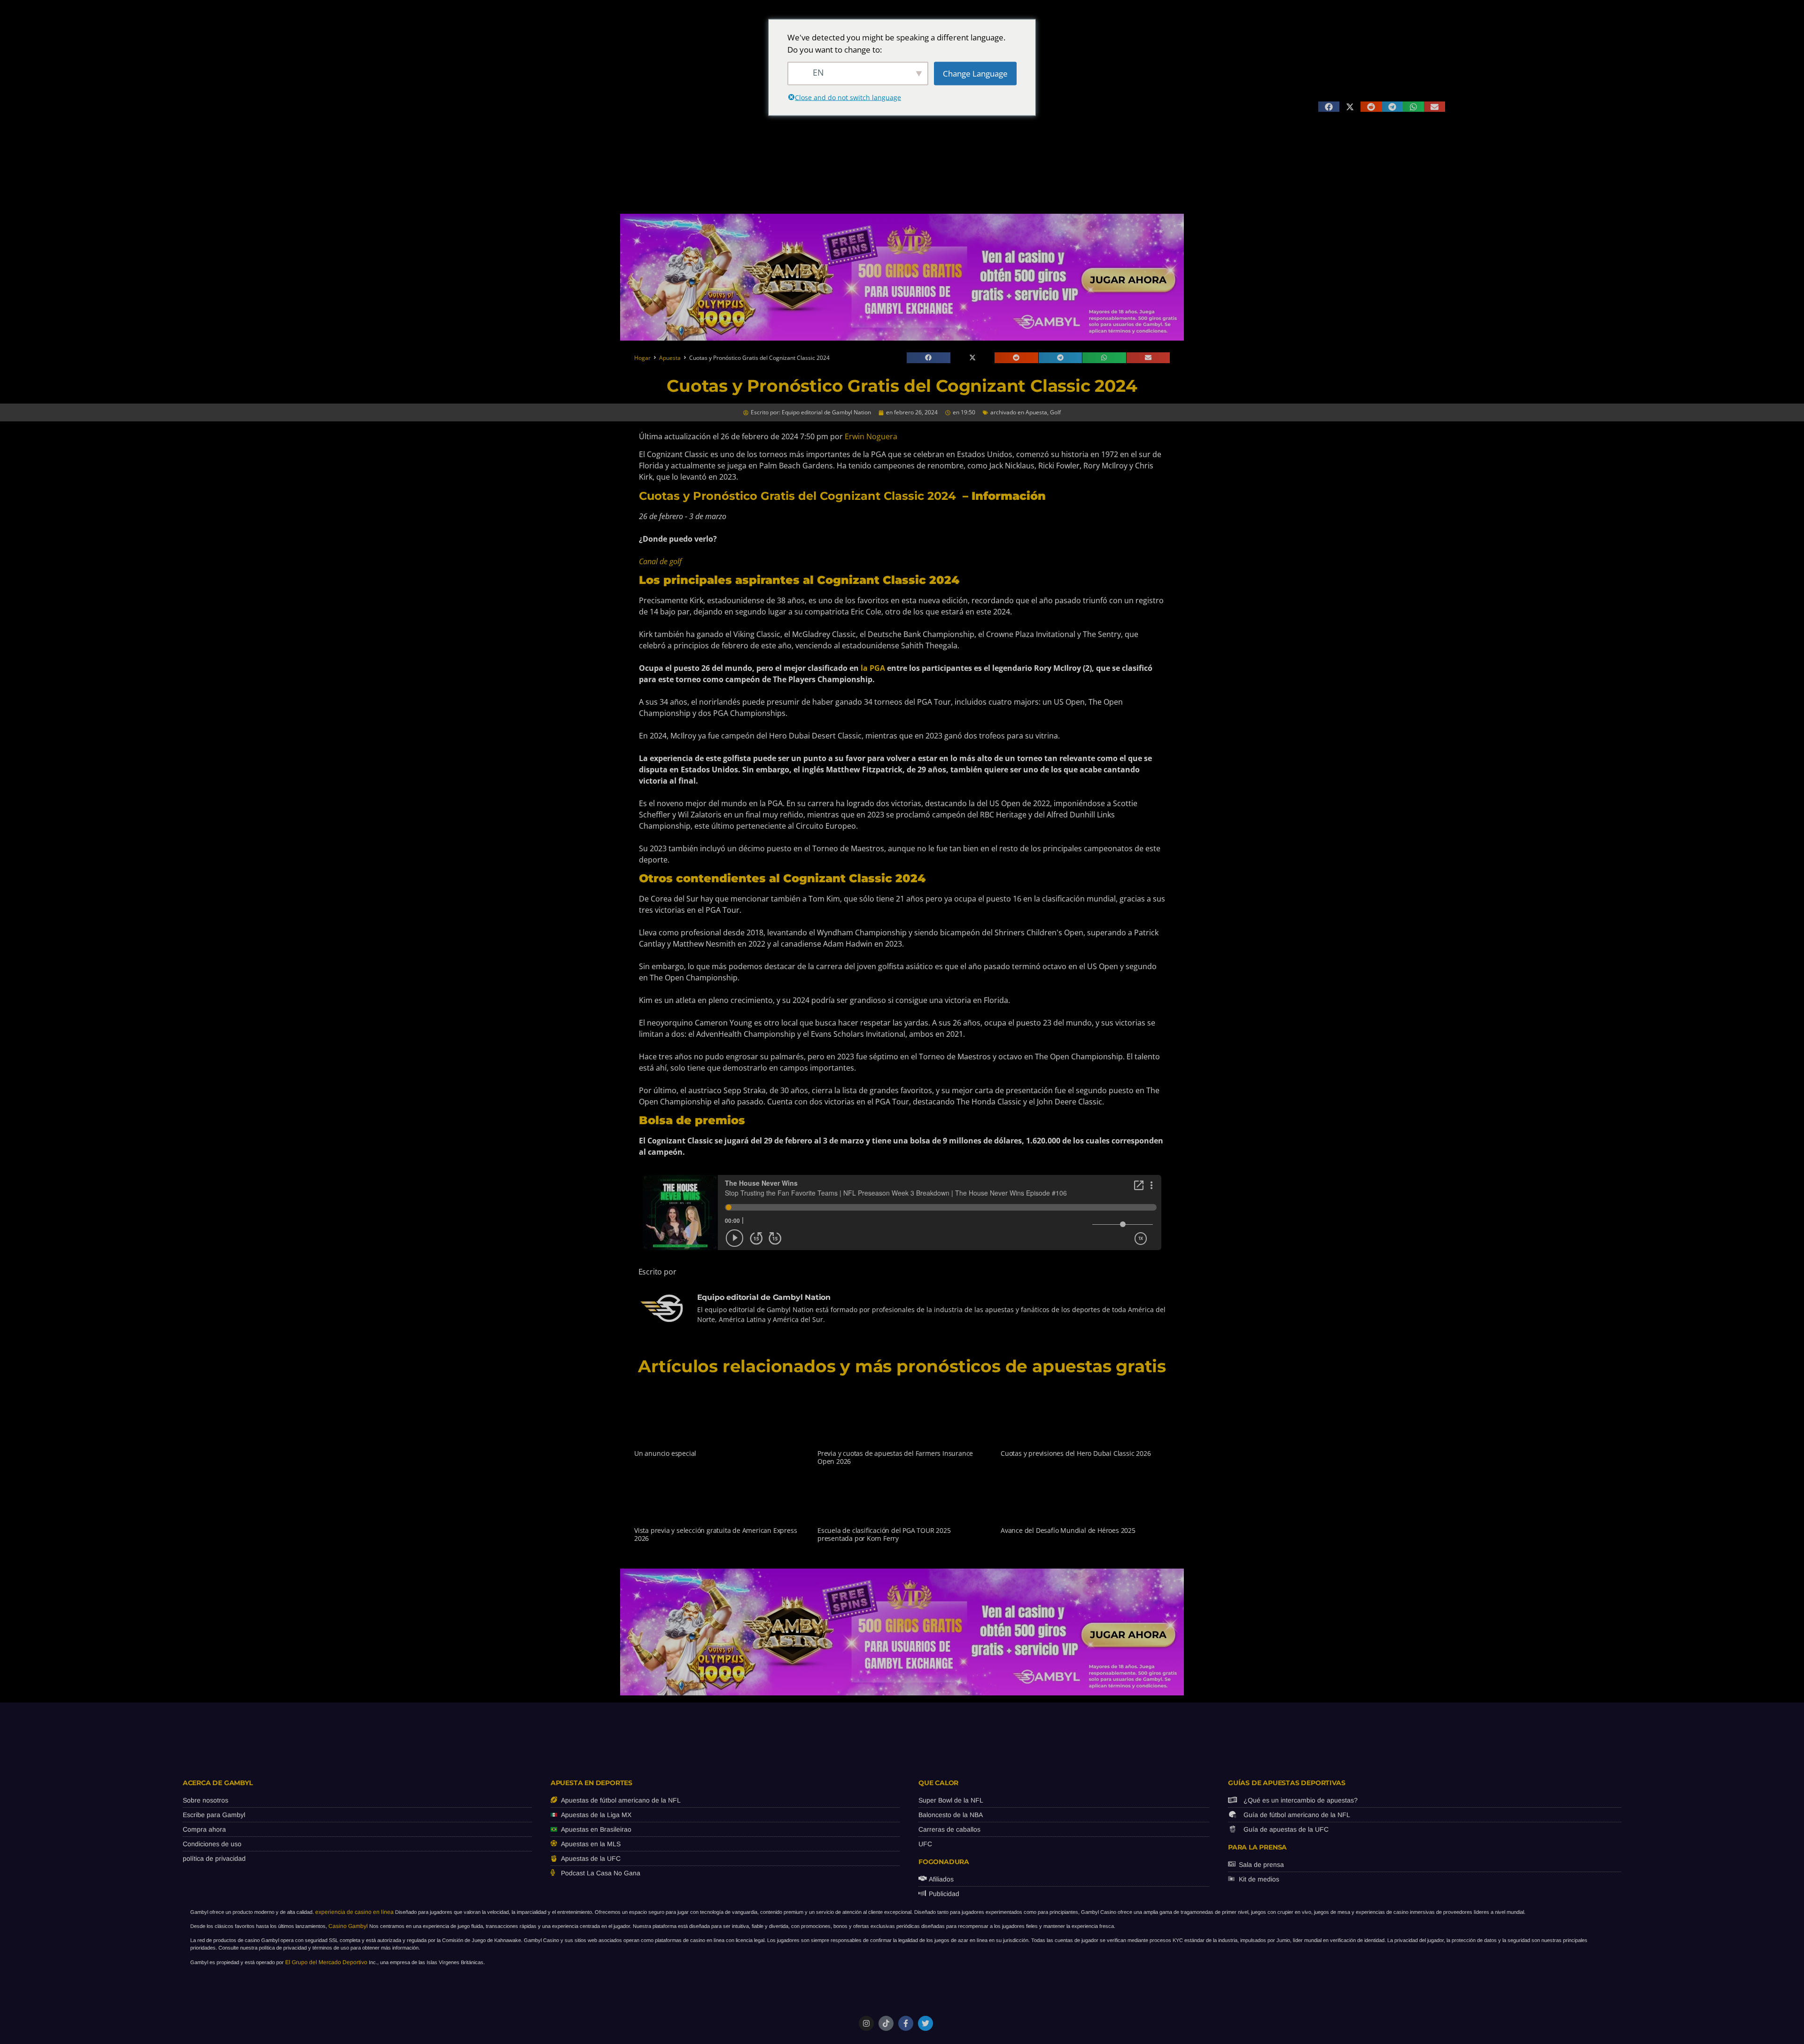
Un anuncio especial (665, 1453)
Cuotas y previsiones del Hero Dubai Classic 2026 (1076, 1453)
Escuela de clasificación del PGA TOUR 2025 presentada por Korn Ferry (884, 1534)
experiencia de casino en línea (354, 1912)
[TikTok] (886, 2023)
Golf (1055, 412)
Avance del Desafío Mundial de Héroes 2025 (1068, 1530)
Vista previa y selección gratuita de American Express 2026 (715, 1534)
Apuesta (670, 358)
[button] (1329, 107)
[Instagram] (866, 2023)
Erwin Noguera (871, 436)
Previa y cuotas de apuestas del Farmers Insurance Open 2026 (895, 1457)
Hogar (642, 358)
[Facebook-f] (906, 2023)
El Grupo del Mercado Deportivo (326, 1962)
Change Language (975, 73)
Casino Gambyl (348, 1926)
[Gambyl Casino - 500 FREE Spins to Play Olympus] (902, 338)
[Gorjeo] (925, 2023)
